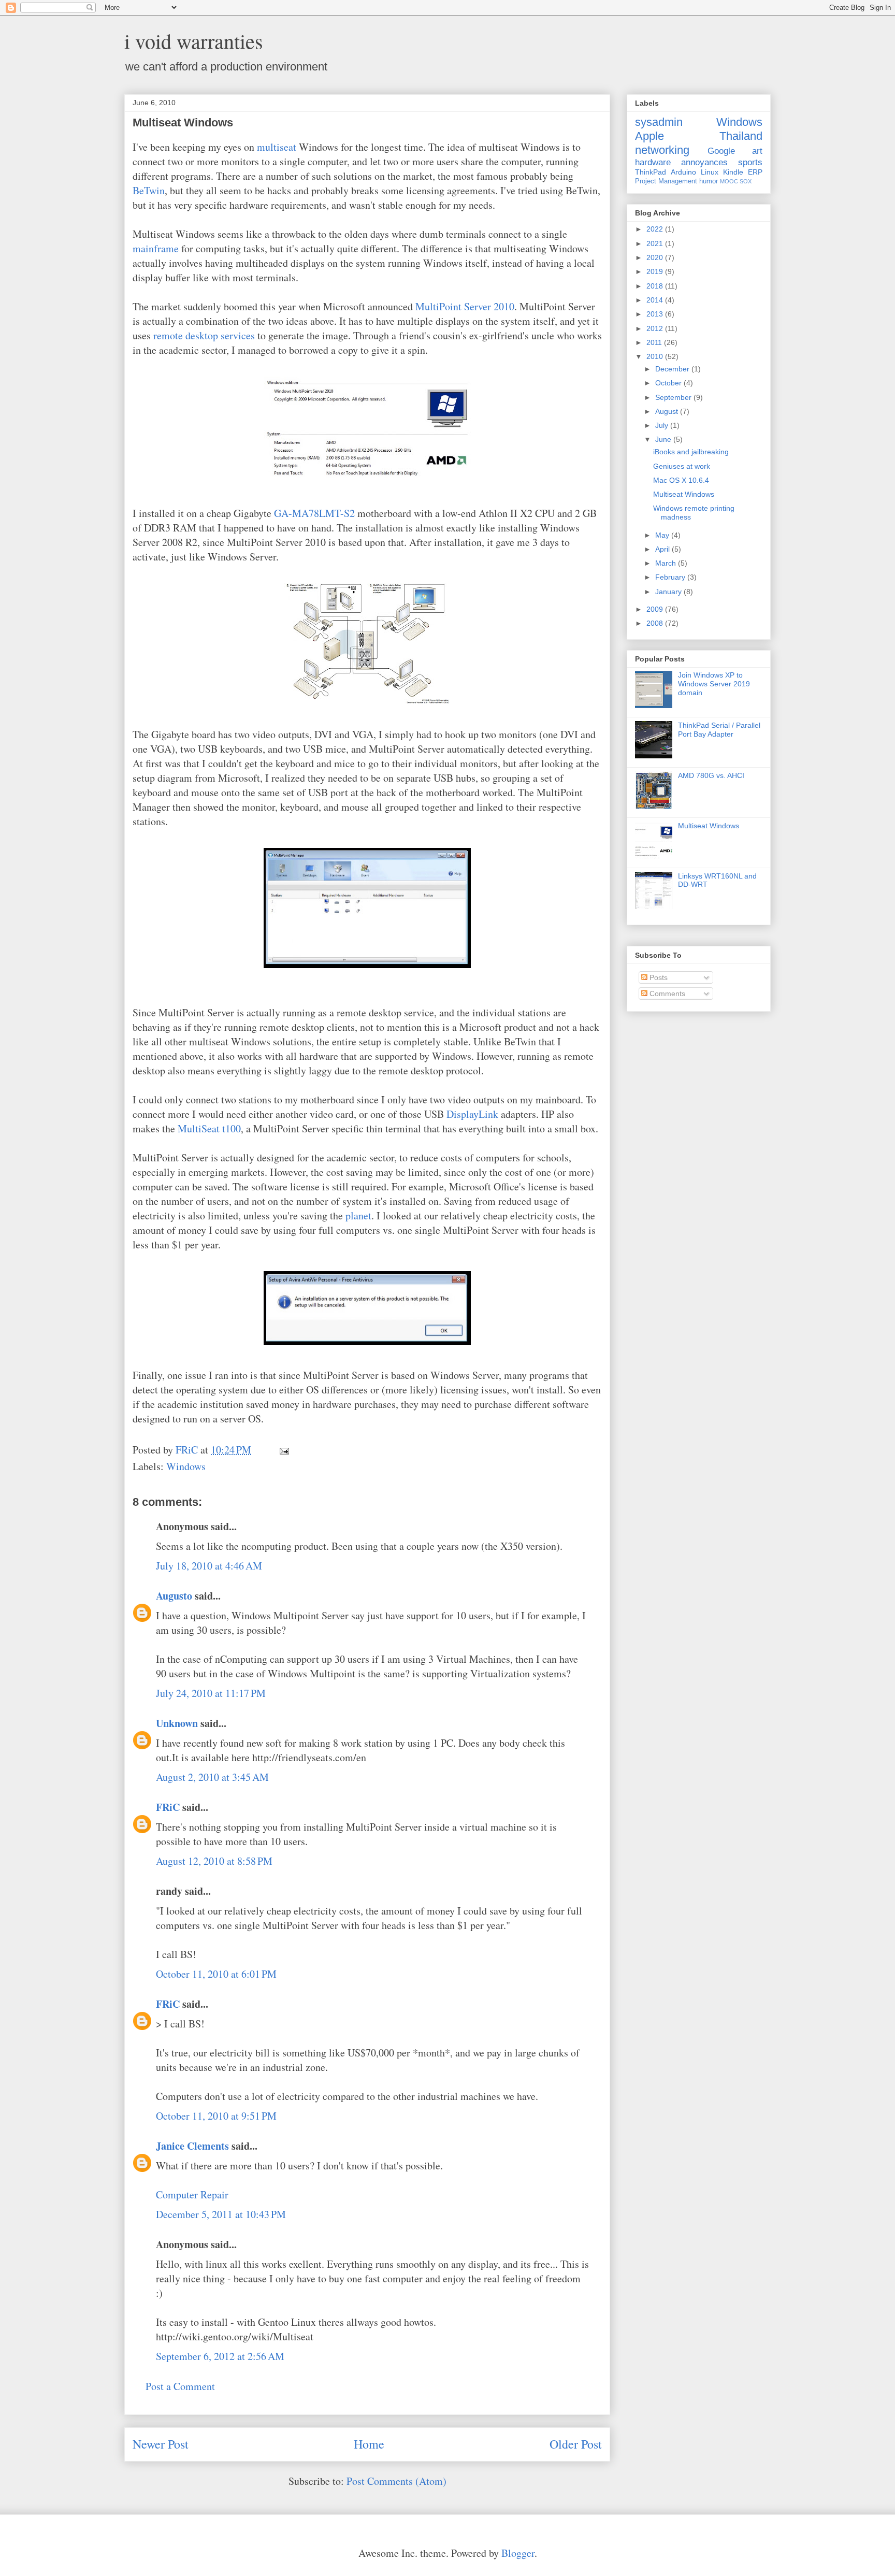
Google (721, 151)
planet (358, 1215)
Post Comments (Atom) (396, 2481)
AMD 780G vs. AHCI (711, 775)
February (671, 577)
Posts (658, 977)
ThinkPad (651, 172)
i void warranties (194, 41)
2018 (656, 286)
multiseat (277, 147)
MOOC (729, 181)
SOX (746, 181)
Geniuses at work (682, 466)
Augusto (174, 1596)
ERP (755, 172)
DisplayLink (472, 1114)
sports (750, 162)
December (673, 369)
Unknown (177, 1723)
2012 (656, 328)
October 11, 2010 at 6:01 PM (216, 1974)
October (669, 383)
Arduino (683, 172)
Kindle (733, 172)
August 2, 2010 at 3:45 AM (212, 1777)
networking (662, 150)
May (663, 535)
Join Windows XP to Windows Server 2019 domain (714, 684)
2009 (656, 609)
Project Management (666, 181)
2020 (656, 257)
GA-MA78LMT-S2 (314, 513)
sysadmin (659, 122)
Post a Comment (180, 2386)
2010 (656, 356)
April (663, 549)
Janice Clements (192, 2146)
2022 (656, 229)
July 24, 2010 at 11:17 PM (211, 1693)
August (668, 411)
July (663, 425)
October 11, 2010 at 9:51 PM (216, 2116)
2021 (656, 243)
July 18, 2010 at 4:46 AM (209, 1566)
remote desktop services (204, 335)
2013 (656, 314)
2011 (655, 342)
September (674, 397)
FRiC (168, 1807)
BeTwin (149, 190)
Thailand (741, 136)
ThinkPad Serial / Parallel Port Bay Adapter (719, 730)
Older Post (576, 2444)
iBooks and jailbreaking (691, 452)
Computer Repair (192, 2194)
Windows (186, 1466)
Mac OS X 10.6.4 (681, 480)
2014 (656, 300)
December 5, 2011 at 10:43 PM (221, 2214)
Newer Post (161, 2444)
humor (709, 181)
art (757, 151)
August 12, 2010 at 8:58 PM (214, 1861)
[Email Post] (283, 1450)
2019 (656, 271)
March (667, 563)
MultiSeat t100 (209, 1128)
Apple (649, 136)
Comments (666, 994)
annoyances (704, 162)
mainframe (156, 248)
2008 (656, 623)
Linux (710, 172)
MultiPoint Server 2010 (465, 306)
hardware (653, 162)
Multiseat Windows (684, 494)
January (669, 592)
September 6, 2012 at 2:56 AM (220, 2356)
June (664, 439)
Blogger (518, 2553)
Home (369, 2444)
